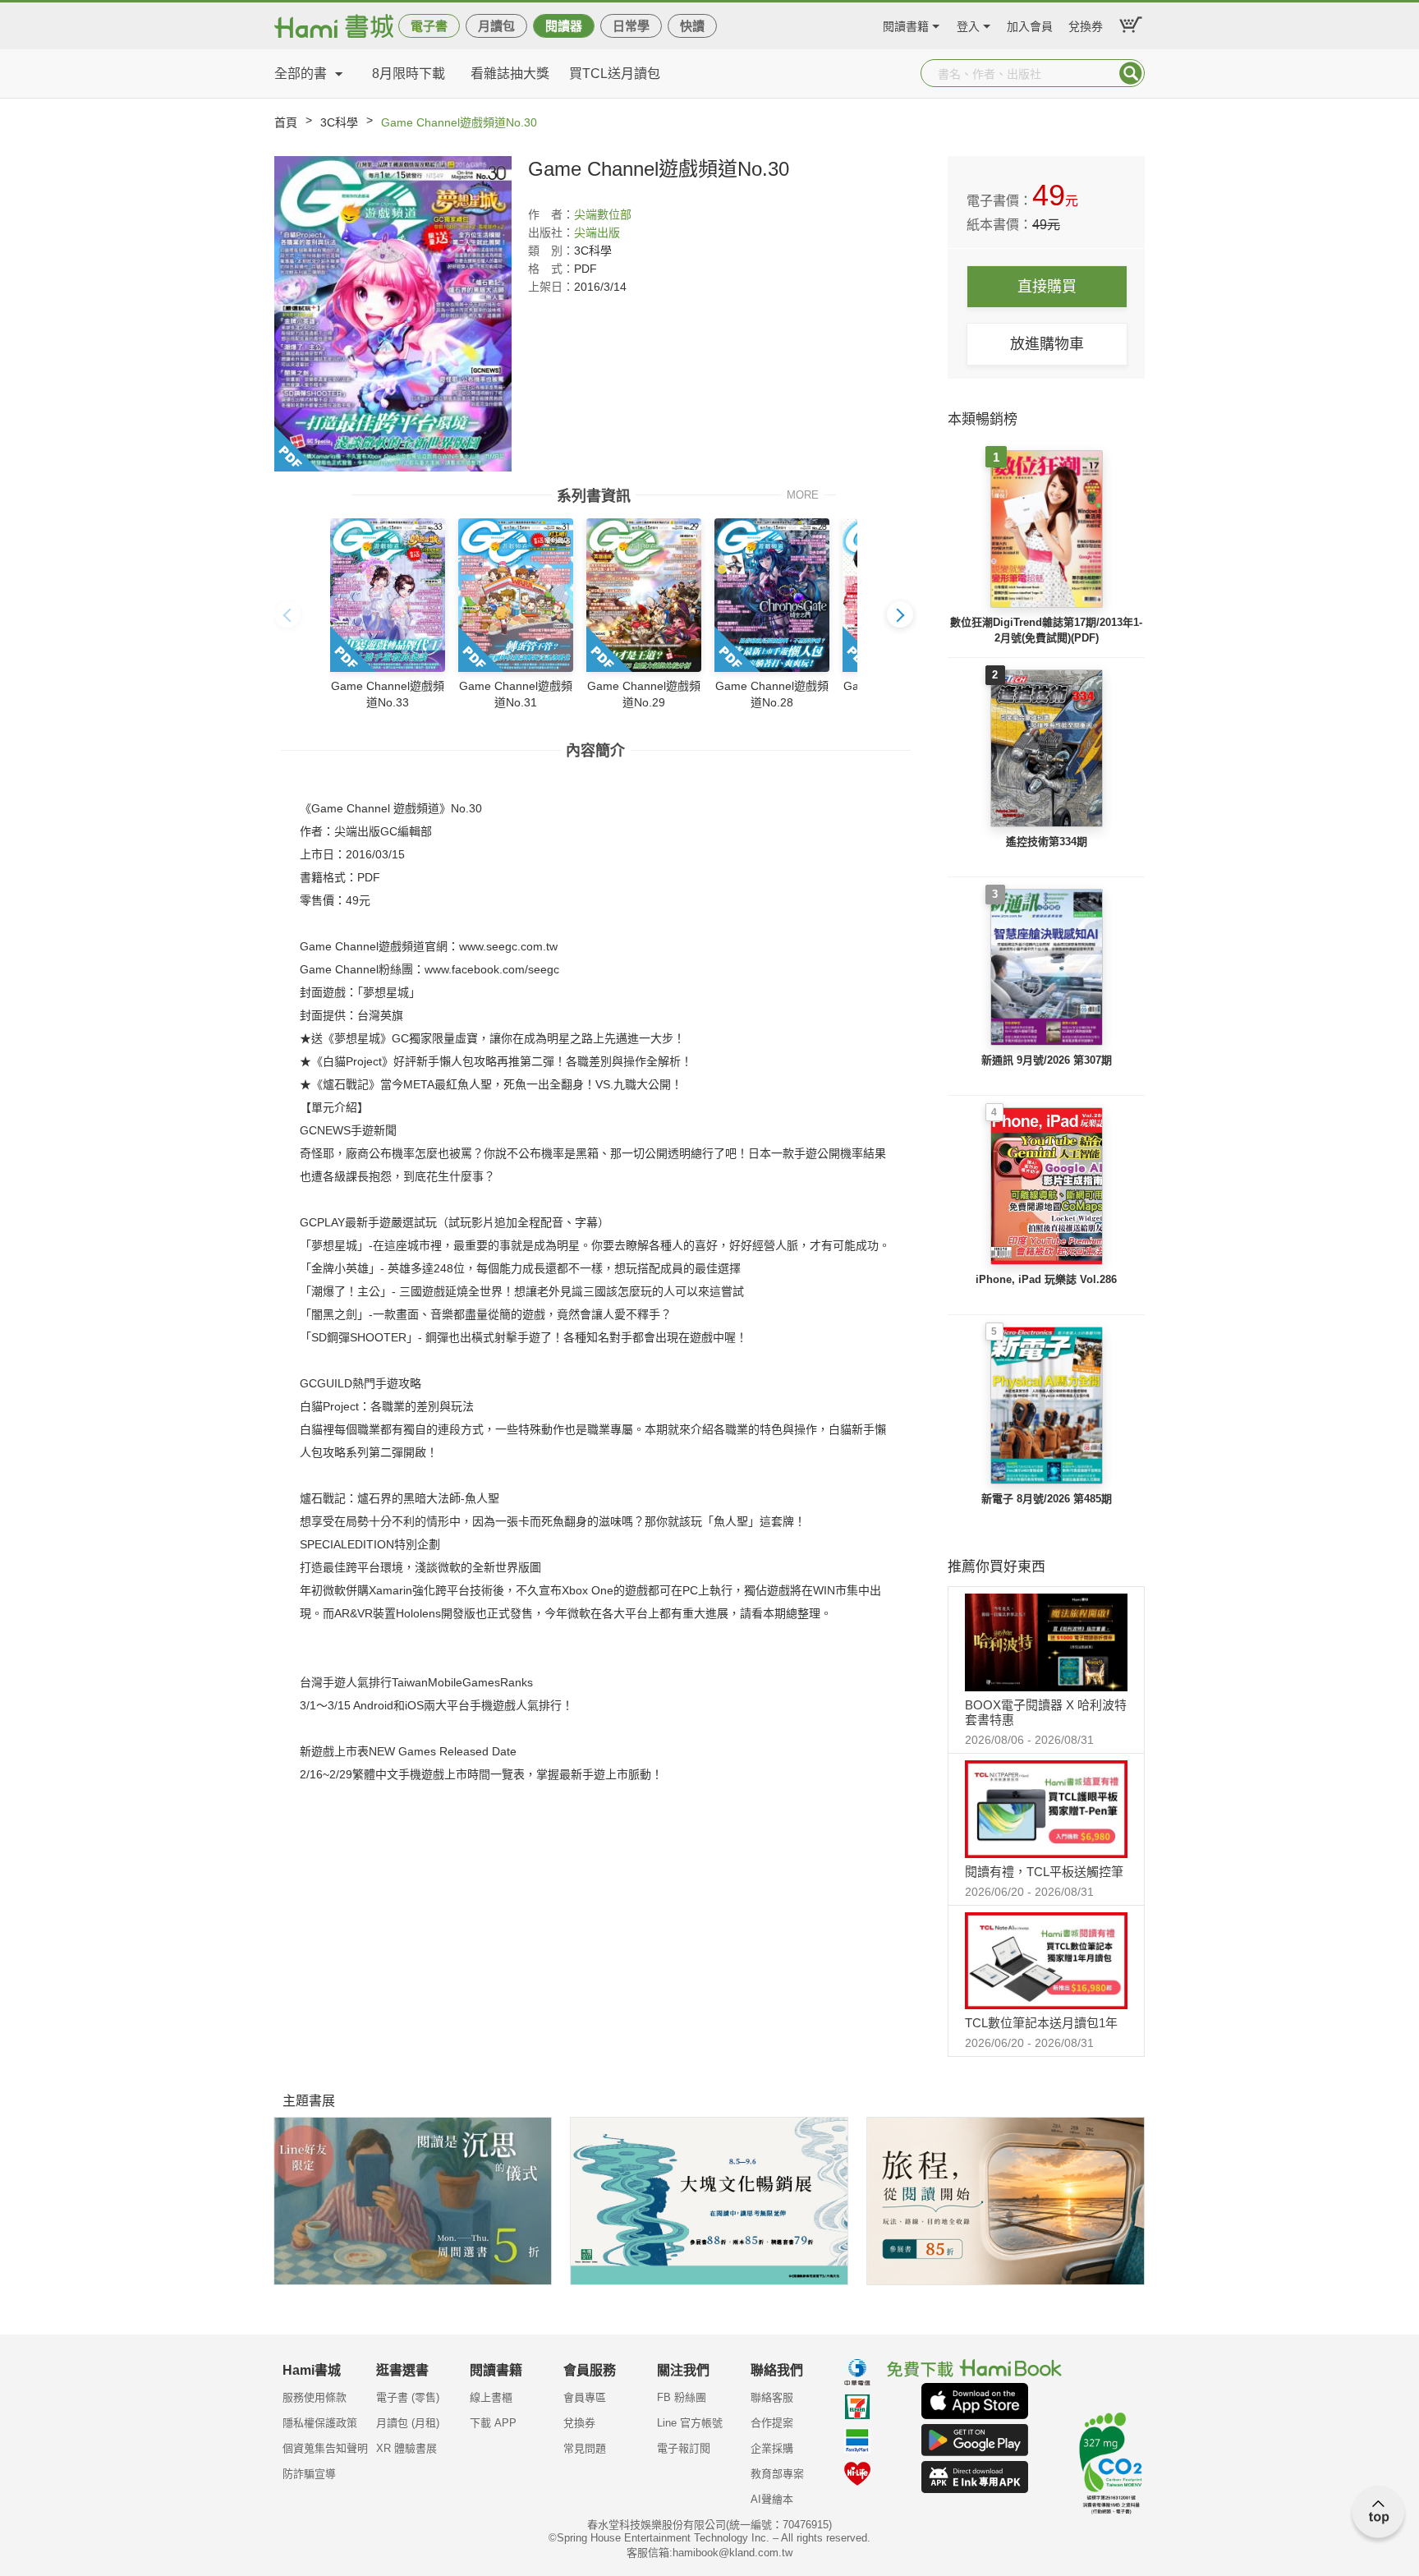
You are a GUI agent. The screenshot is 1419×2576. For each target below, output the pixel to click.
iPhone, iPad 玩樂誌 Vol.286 (1046, 1279)
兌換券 (1086, 24)
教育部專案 (777, 2474)
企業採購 (772, 2448)
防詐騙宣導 (309, 2474)
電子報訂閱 (684, 2448)
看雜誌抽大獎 (510, 74)
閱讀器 (564, 26)
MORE (803, 494)
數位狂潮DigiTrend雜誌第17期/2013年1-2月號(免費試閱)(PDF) (1046, 630)
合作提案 (772, 2423)
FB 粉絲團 (682, 2397)
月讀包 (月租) (408, 2423)
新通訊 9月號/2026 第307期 (1047, 1060)
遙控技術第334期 (1047, 842)
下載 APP (493, 2423)
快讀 (692, 26)
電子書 (429, 26)
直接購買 (1047, 287)
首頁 (286, 122)
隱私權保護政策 (320, 2423)
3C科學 (339, 122)
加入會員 (1030, 24)
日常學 (631, 26)
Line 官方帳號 (690, 2423)
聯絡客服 (772, 2397)
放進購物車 (1047, 344)
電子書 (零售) (408, 2397)
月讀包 (496, 26)
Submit (1131, 73)
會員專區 (585, 2397)
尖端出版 (597, 232)
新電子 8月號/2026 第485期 (1047, 1499)
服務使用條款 (315, 2397)
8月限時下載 (409, 74)
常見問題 (585, 2448)
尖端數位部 (603, 214)
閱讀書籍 (906, 24)
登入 (968, 24)
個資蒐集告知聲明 (325, 2448)
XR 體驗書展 (406, 2448)
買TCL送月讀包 (615, 74)
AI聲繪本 (772, 2499)
